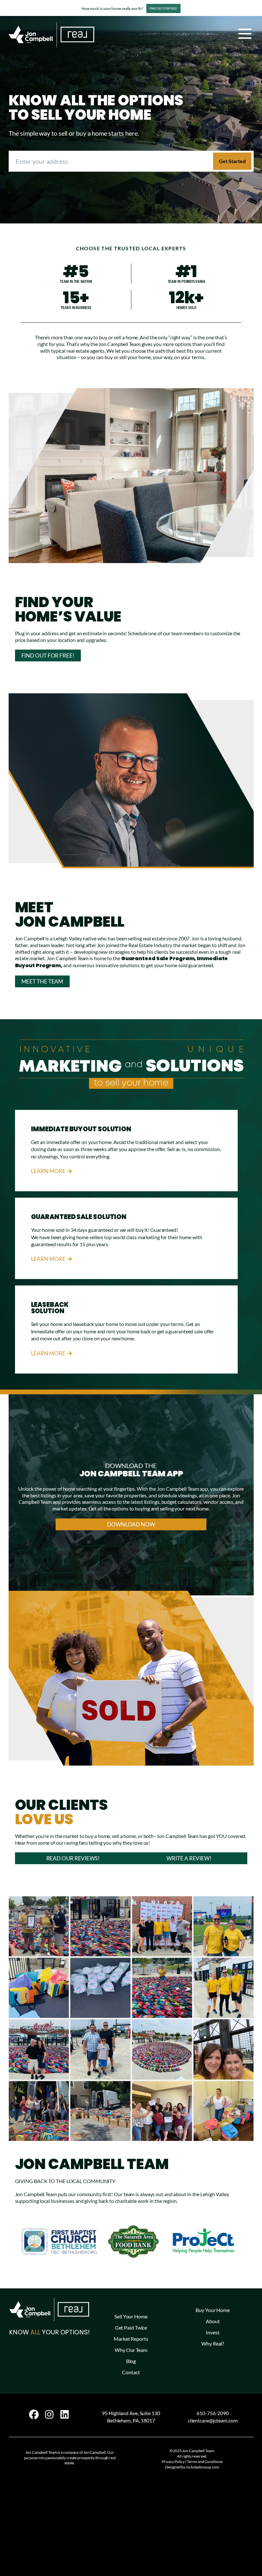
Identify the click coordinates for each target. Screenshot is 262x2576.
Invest (212, 2332)
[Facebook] (34, 2414)
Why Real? (213, 2343)
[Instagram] (49, 2414)
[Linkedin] (65, 2414)
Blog (131, 2361)
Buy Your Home (213, 2310)
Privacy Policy (173, 2462)
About (213, 2321)
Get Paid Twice (131, 2327)
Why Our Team (131, 2350)
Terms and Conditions (205, 2462)
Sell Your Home (131, 2316)
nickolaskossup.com (203, 2467)
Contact (131, 2372)
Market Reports (131, 2339)
